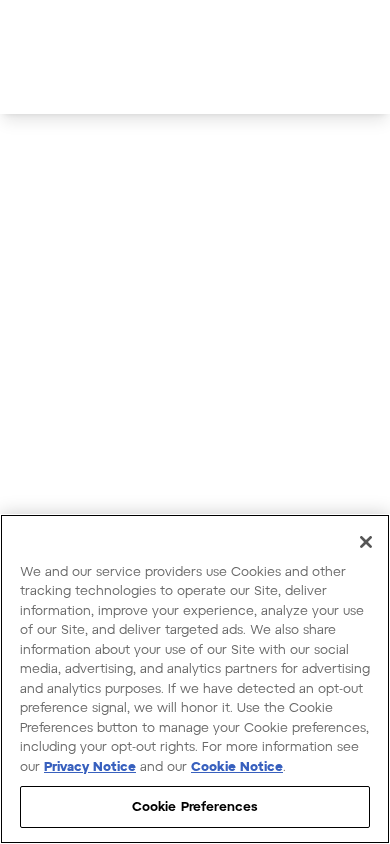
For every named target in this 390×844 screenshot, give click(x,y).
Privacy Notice (90, 766)
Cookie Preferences (195, 806)
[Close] (366, 542)
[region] (195, 679)
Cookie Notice (237, 766)
